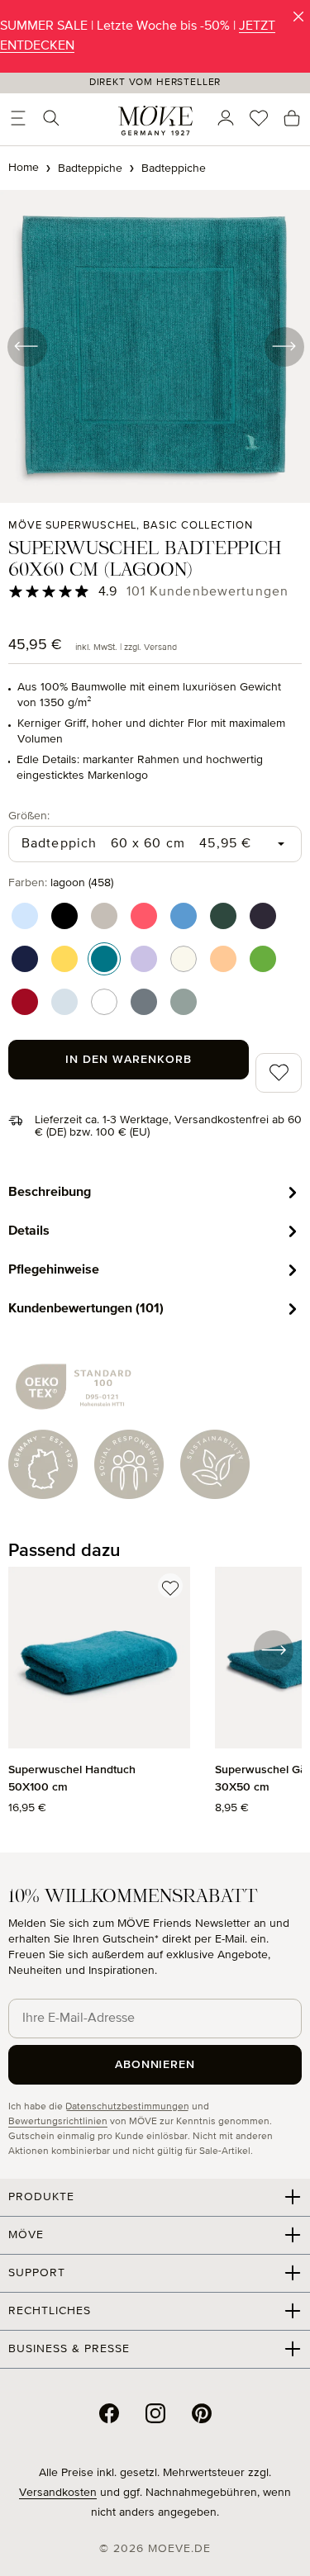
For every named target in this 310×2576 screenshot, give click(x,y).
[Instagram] (155, 2413)
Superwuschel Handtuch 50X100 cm (72, 1779)
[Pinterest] (202, 2413)
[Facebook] (109, 2413)
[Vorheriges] (26, 346)
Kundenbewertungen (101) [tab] (86, 1308)
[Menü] (18, 118)
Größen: (29, 816)
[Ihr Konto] (226, 118)
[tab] (155, 1192)
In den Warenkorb (129, 1060)
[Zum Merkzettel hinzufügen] (170, 1586)
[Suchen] (51, 118)
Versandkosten (58, 2493)
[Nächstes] (284, 346)
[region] (155, 1700)
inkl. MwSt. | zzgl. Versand (126, 647)
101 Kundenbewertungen (208, 592)
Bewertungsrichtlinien (58, 2122)
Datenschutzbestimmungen (127, 2107)
